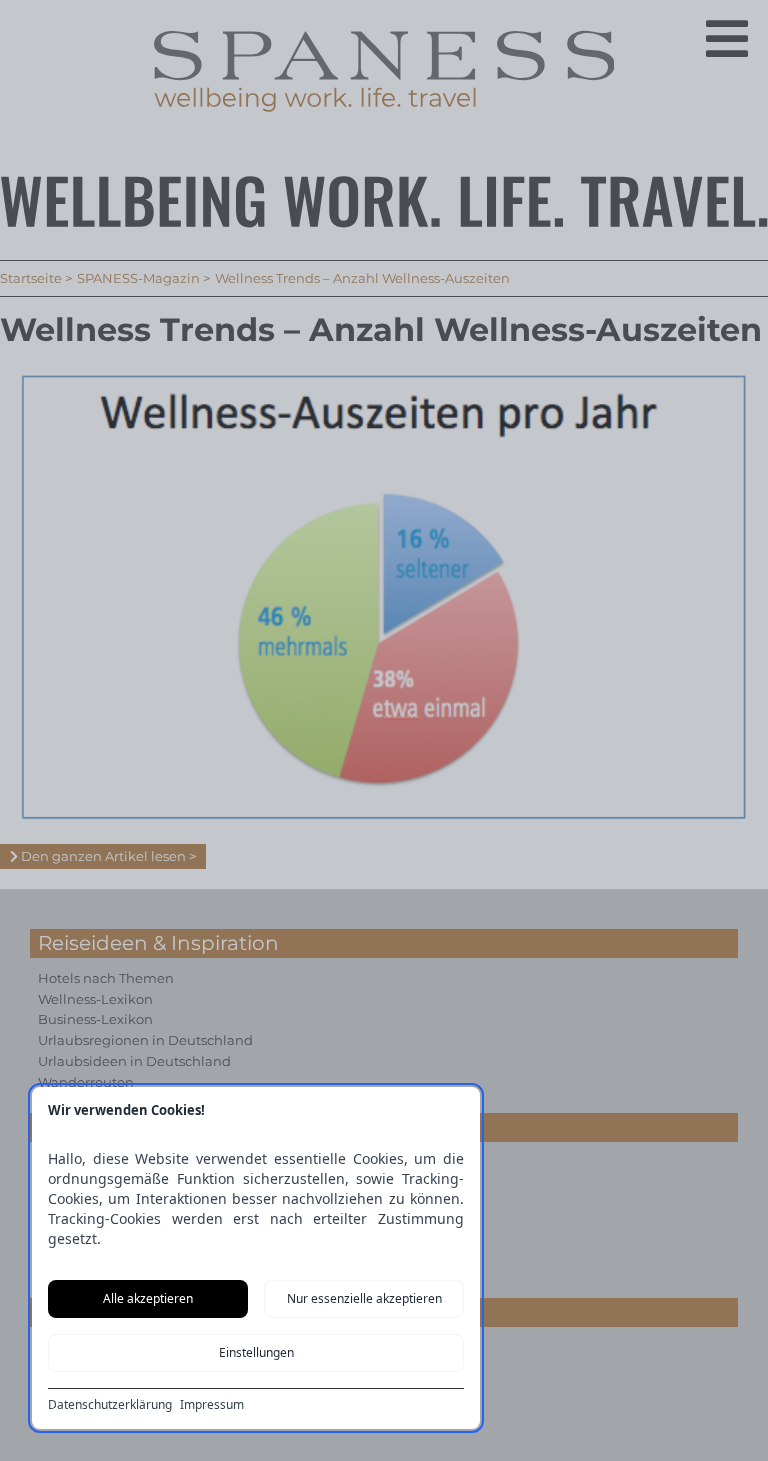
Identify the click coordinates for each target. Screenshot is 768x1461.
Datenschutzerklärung (110, 1405)
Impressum (212, 1405)
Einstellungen (256, 1352)
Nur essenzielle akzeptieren (364, 1298)
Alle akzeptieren (148, 1298)
